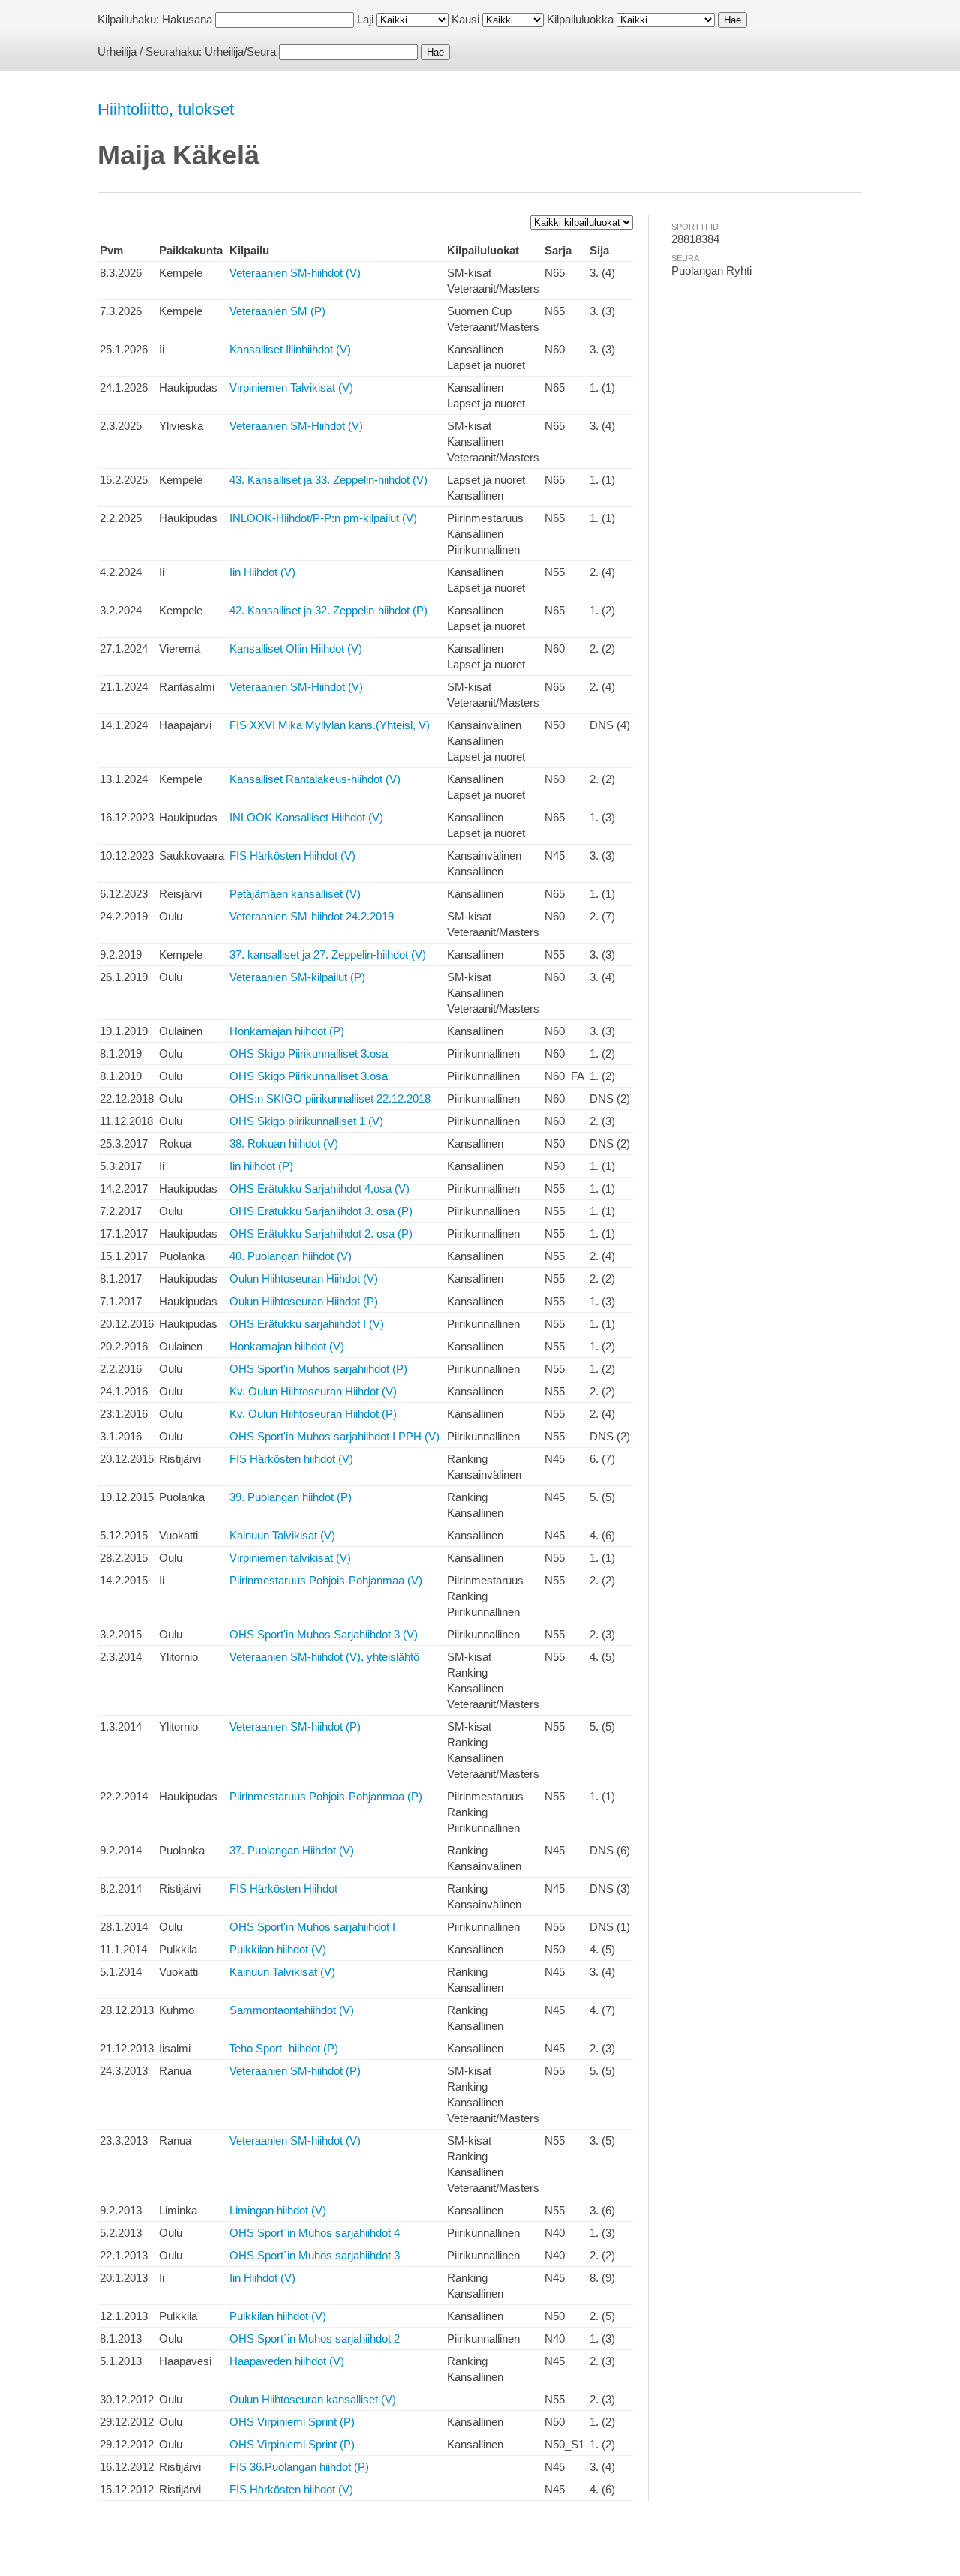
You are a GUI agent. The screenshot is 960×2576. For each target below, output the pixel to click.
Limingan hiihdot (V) (278, 2210)
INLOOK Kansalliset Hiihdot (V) (306, 817)
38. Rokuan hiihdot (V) (284, 1144)
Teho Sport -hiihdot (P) (284, 2048)
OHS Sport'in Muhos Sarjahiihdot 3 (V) (324, 1634)
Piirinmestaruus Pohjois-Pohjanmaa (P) (326, 1796)
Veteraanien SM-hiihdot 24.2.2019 (312, 916)
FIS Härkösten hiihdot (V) (291, 1459)
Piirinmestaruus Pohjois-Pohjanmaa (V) (326, 1580)
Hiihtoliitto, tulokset (166, 109)
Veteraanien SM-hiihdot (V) (295, 273)
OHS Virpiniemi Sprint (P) (292, 2422)
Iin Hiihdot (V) (262, 572)
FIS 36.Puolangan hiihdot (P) (299, 2467)
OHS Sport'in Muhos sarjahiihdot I (312, 1927)
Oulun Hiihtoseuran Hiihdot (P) (304, 1301)
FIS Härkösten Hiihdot (283, 1888)
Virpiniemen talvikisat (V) (290, 1558)
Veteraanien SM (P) (277, 311)
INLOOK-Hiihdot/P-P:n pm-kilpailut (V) (323, 518)
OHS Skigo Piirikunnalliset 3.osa (309, 1054)
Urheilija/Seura (240, 51)
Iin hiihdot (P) (261, 1166)
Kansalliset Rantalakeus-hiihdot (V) (315, 779)
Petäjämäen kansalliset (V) (295, 894)
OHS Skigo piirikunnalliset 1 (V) (306, 1121)
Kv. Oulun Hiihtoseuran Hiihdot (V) (313, 1391)
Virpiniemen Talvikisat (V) (291, 387)
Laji (365, 19)
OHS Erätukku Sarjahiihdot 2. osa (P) (321, 1234)
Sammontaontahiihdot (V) (292, 2010)
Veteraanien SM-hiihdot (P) (295, 1726)
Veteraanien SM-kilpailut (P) (297, 977)
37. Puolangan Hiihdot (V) (292, 1850)
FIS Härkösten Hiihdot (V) (292, 856)
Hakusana (187, 19)
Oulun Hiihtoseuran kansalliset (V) (313, 2399)
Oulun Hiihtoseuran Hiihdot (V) (304, 1279)
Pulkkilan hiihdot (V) (278, 1949)
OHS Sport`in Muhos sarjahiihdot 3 (315, 2255)
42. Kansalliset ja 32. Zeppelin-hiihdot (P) (328, 610)
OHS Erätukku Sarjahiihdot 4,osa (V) (319, 1189)
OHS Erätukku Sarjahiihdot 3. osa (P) (321, 1211)
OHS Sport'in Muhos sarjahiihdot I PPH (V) (334, 1436)
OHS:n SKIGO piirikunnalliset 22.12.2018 (330, 1099)
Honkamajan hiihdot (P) (287, 1031)
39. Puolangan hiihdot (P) (291, 1497)
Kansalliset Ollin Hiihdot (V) (296, 649)
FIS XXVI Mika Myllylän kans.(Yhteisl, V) (330, 725)
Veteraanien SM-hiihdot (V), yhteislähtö (324, 1657)
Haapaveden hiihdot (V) (287, 2361)
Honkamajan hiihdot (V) (287, 1346)
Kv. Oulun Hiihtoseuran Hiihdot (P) (313, 1414)
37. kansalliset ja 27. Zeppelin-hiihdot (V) (328, 955)
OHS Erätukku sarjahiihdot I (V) (307, 1324)
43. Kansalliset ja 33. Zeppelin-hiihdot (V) (328, 480)
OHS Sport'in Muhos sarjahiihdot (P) (318, 1369)
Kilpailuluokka (580, 19)
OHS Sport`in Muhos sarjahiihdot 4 (315, 2233)
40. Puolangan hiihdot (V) (291, 1256)
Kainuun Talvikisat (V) (282, 1535)
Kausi (465, 19)
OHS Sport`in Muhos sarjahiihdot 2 (315, 2339)
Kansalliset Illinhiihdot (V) (290, 349)
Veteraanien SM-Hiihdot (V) (296, 426)
